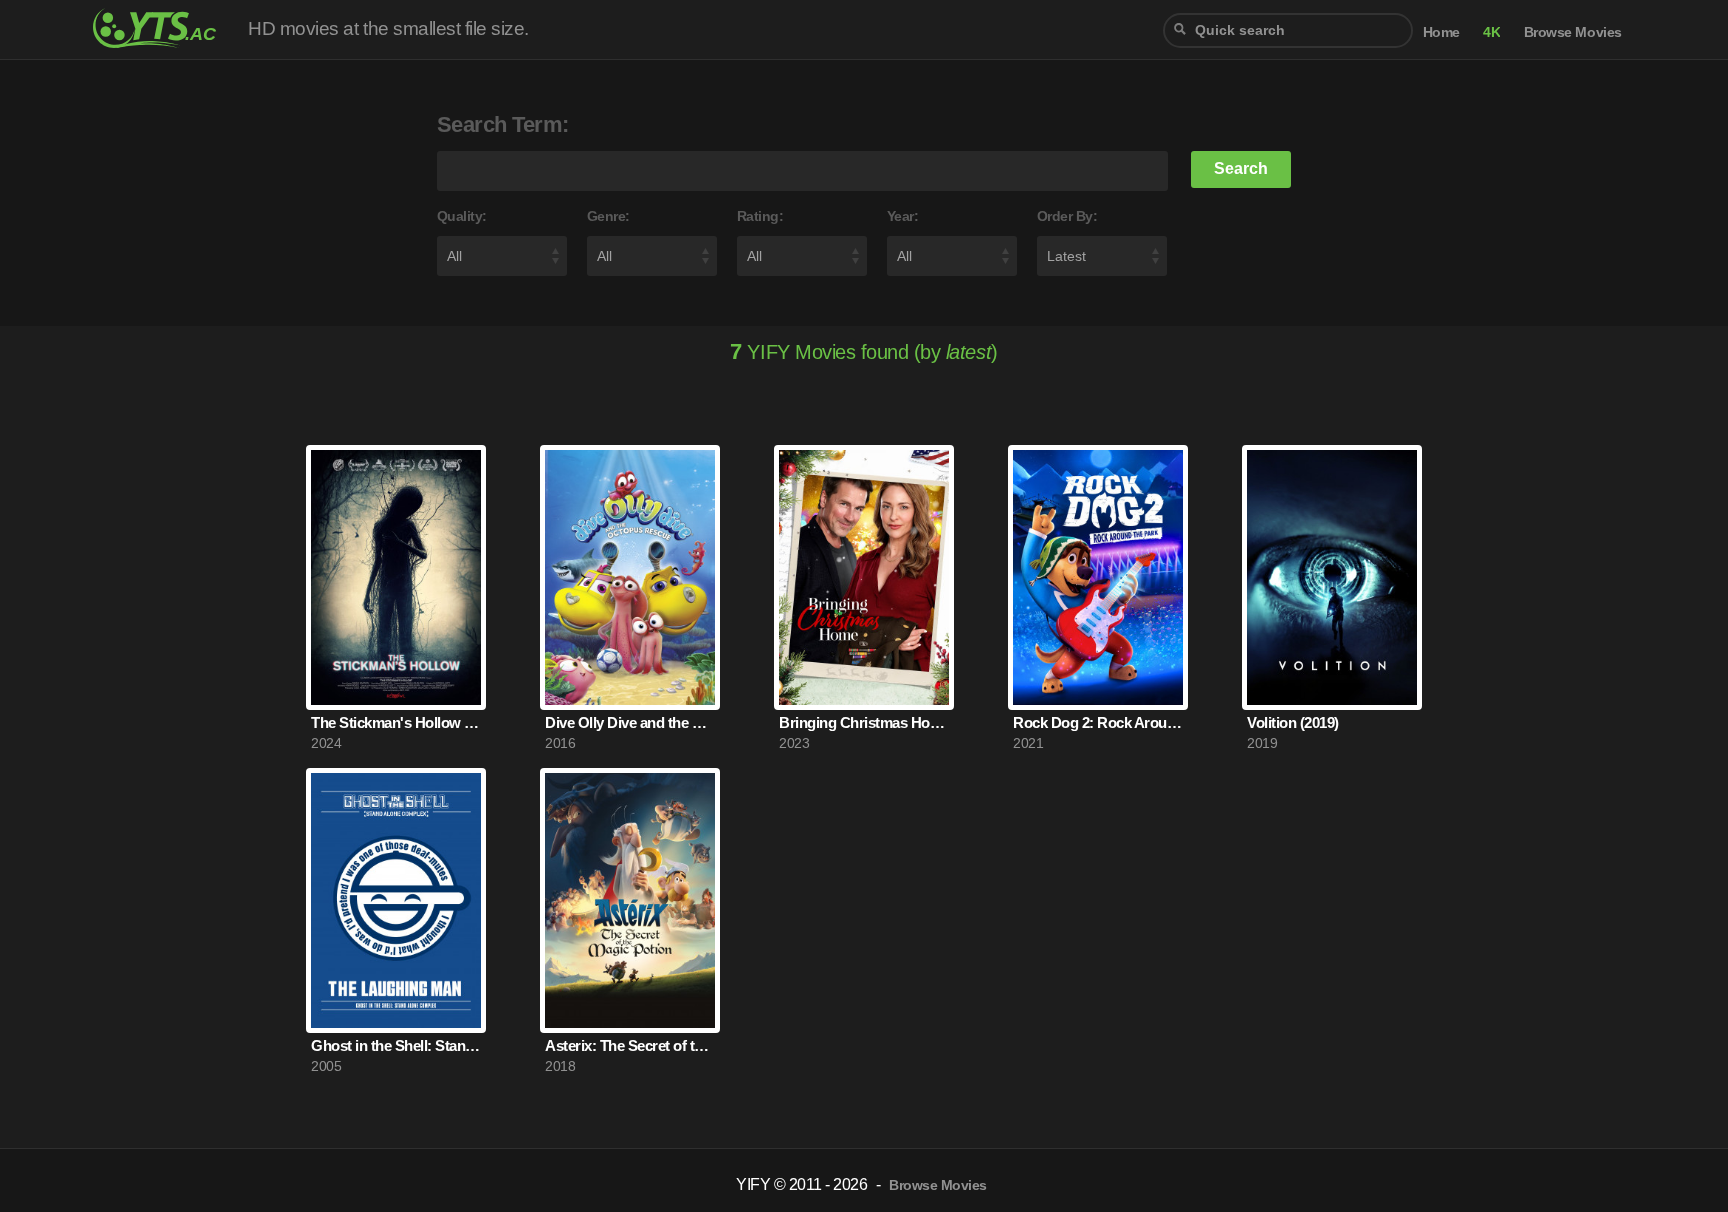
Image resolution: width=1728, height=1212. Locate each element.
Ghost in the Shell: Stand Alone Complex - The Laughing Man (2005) (396, 1045)
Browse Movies (1573, 32)
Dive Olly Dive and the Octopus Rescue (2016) (630, 722)
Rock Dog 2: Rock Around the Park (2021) (1098, 722)
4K (1491, 32)
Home (1441, 32)
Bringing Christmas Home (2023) (864, 722)
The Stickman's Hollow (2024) (396, 722)
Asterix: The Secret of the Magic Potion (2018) (630, 1045)
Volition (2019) (1293, 722)
